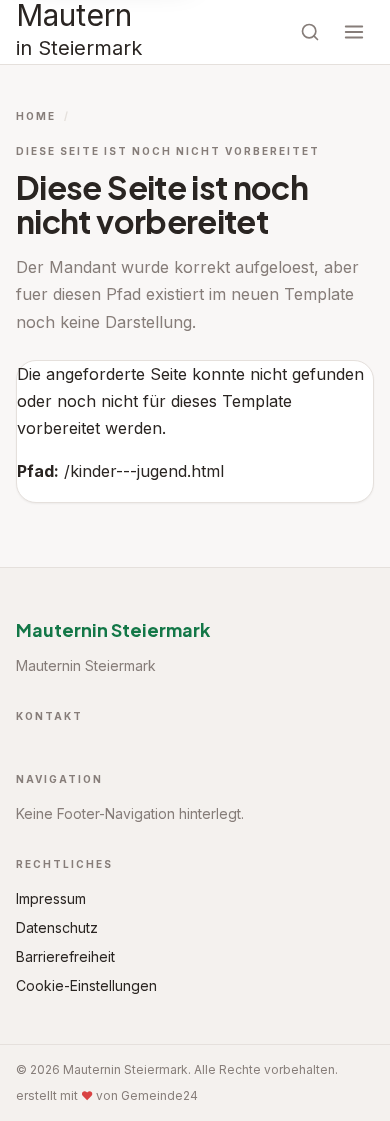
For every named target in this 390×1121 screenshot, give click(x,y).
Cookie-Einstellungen (86, 985)
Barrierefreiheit (65, 956)
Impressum (51, 898)
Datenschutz (57, 927)
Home (36, 116)
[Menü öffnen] (354, 32)
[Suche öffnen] (310, 32)
